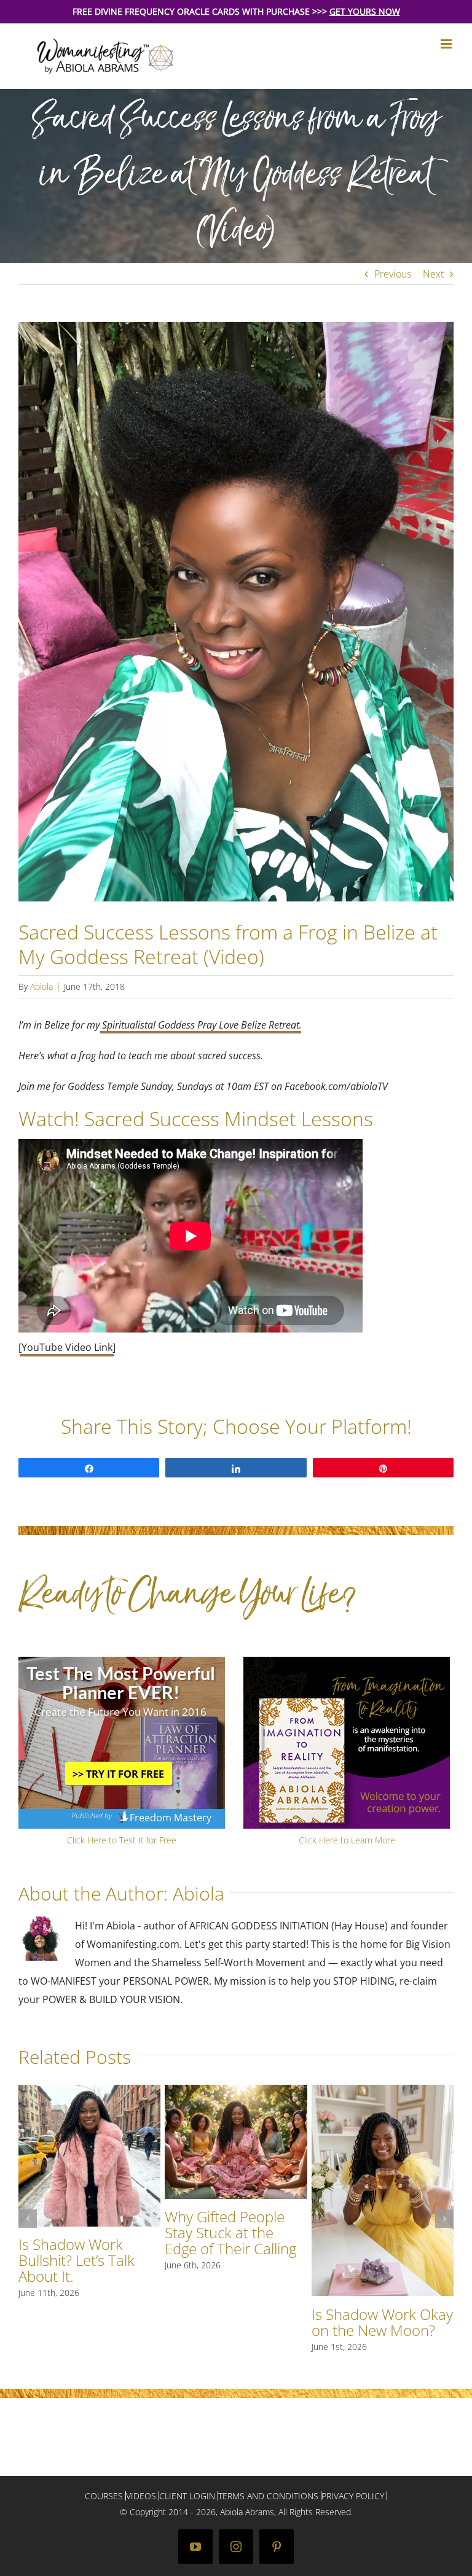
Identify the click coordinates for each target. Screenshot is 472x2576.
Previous (393, 274)
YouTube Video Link (67, 1347)
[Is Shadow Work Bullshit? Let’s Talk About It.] (89, 2092)
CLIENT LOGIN (187, 2496)
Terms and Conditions (268, 2496)
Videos (141, 2496)
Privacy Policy (353, 2496)
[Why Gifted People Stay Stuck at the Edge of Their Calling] (236, 2092)
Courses (104, 2496)
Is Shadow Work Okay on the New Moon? (382, 2322)
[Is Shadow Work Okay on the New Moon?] (383, 2092)
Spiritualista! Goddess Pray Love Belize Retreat (201, 1025)
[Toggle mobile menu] (447, 44)
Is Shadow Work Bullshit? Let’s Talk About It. (77, 2260)
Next (433, 274)
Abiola (41, 986)
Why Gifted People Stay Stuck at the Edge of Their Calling (230, 2232)
